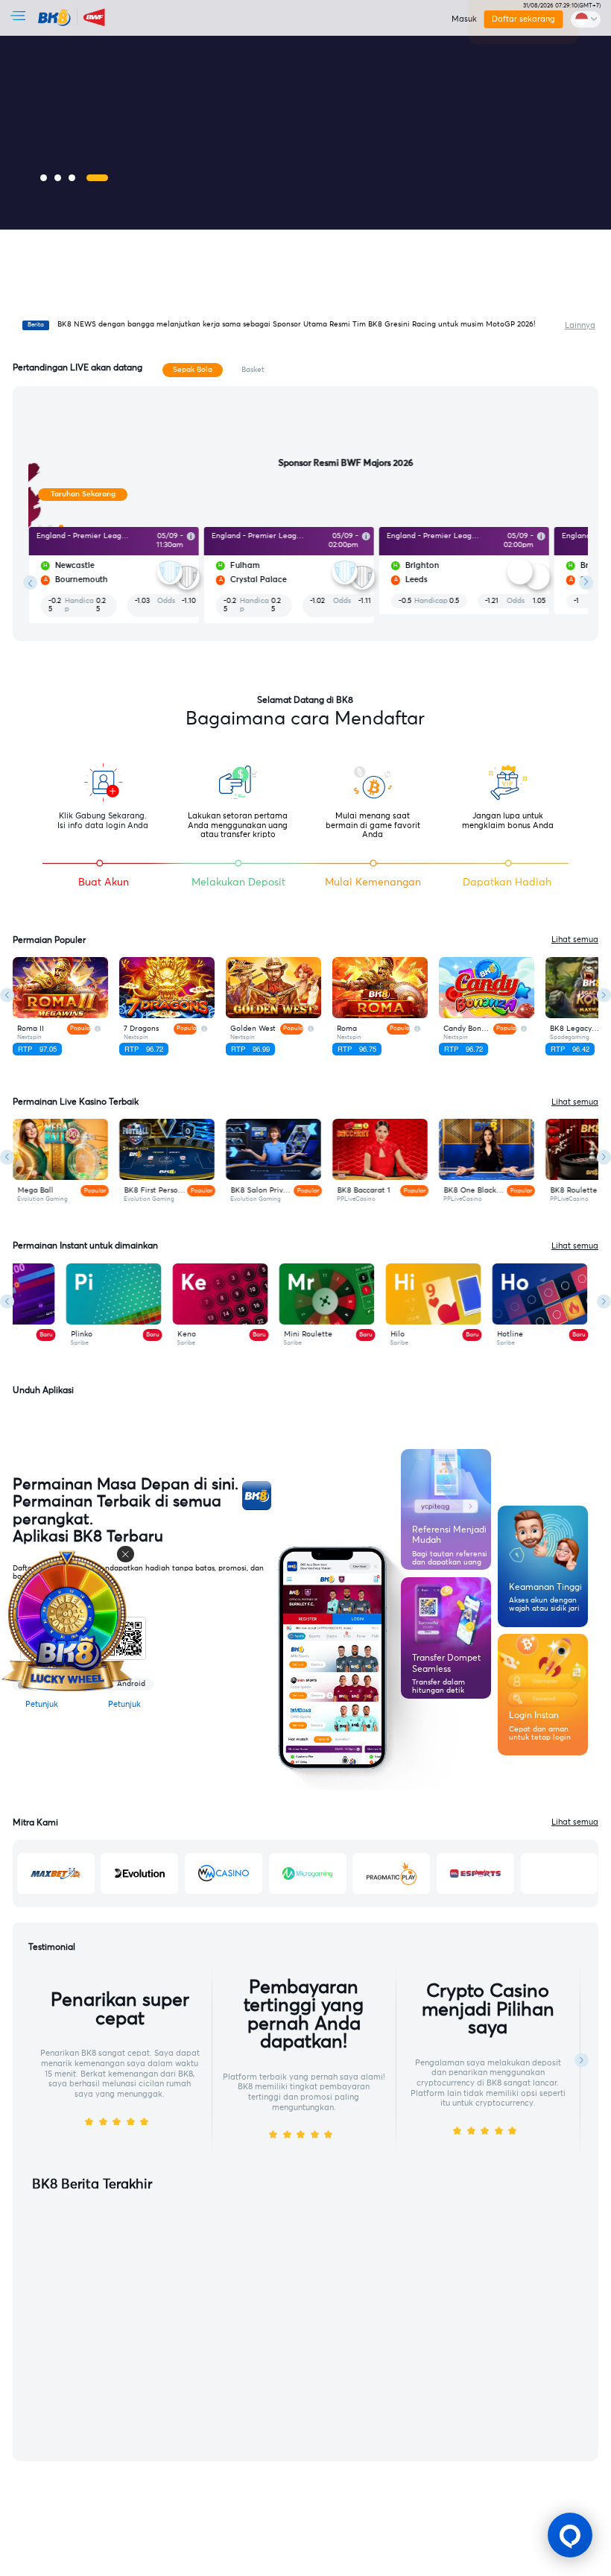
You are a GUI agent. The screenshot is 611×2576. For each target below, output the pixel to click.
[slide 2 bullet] (58, 178)
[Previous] (7, 995)
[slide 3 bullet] (72, 178)
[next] (586, 583)
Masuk (464, 19)
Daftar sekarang (524, 19)
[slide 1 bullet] (44, 178)
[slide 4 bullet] (97, 178)
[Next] (604, 995)
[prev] (30, 583)
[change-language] (586, 19)
